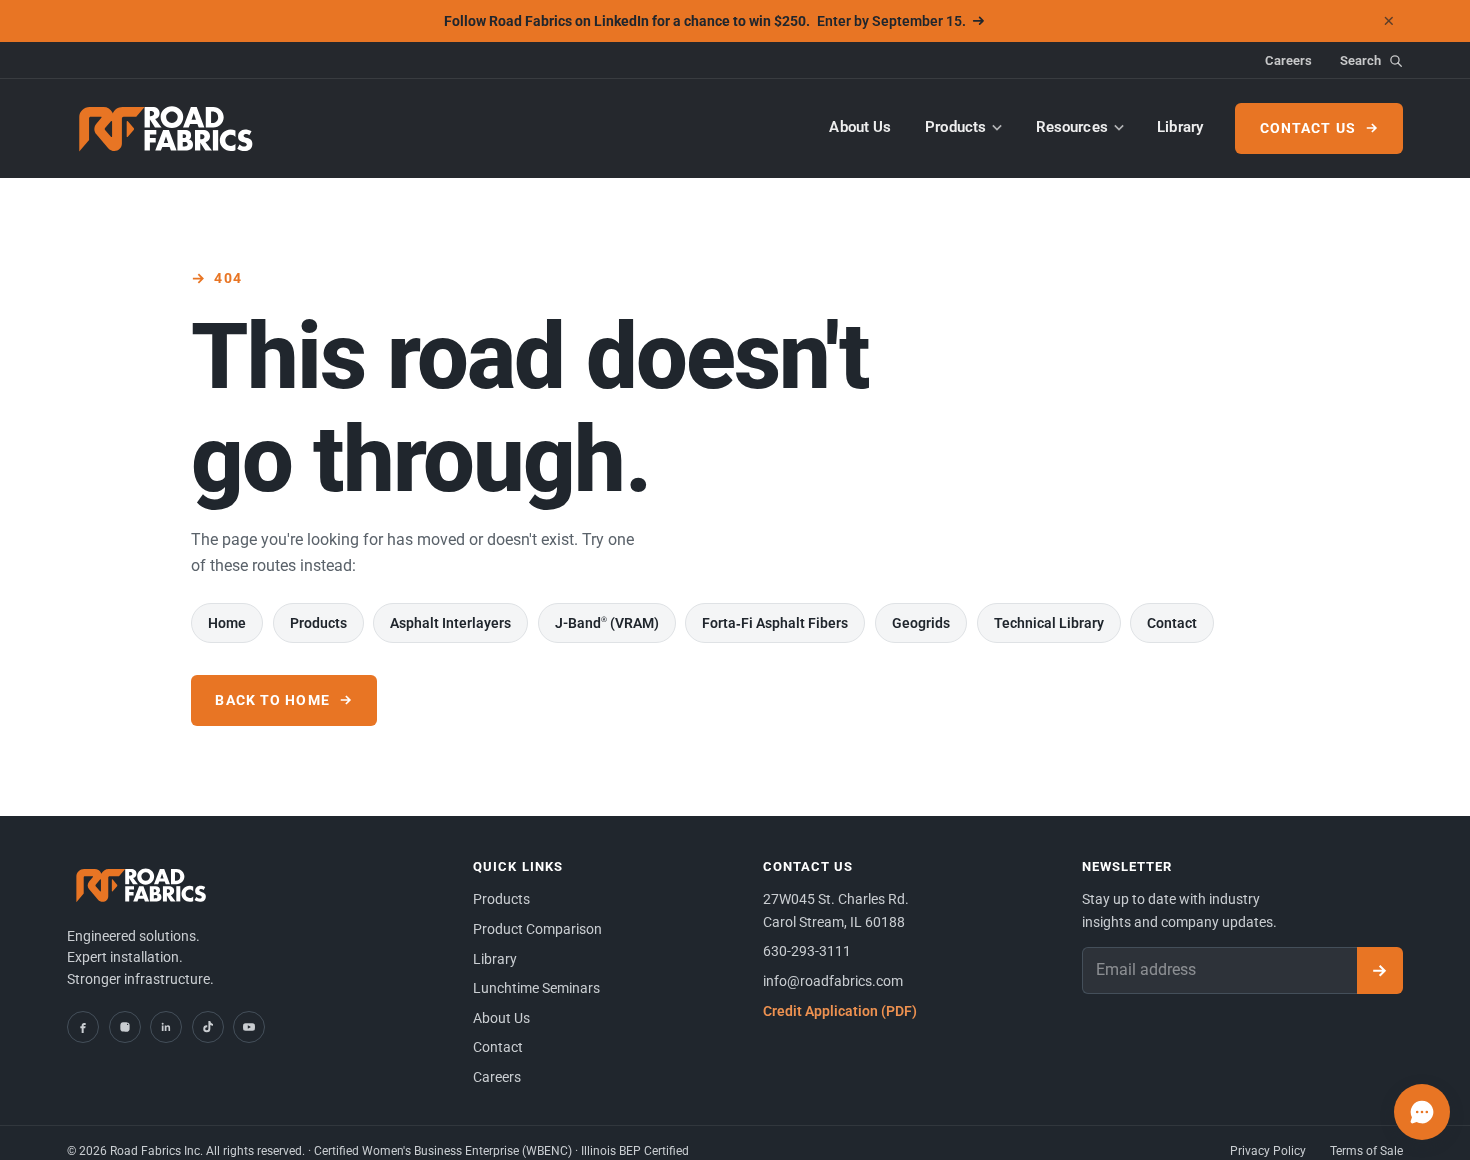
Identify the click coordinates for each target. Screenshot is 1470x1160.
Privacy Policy (1268, 1151)
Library (1180, 127)
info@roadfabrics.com (833, 981)
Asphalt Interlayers (450, 623)
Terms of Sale (1366, 1151)
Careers (1288, 60)
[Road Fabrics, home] (167, 128)
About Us (860, 127)
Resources (1072, 127)
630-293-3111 (807, 951)
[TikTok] (208, 1027)
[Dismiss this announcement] (1389, 21)
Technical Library (1049, 623)
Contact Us (1308, 128)
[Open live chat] (1422, 1112)
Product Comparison (537, 929)
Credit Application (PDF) (840, 1011)
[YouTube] (249, 1027)
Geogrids (921, 623)
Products (955, 127)
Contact (1172, 623)
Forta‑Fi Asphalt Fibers (775, 623)
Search (1360, 60)
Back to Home (272, 700)
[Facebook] (83, 1027)
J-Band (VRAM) (607, 623)
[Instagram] (125, 1027)
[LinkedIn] (166, 1027)
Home (227, 623)
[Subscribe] (1380, 971)
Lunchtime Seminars (536, 988)
